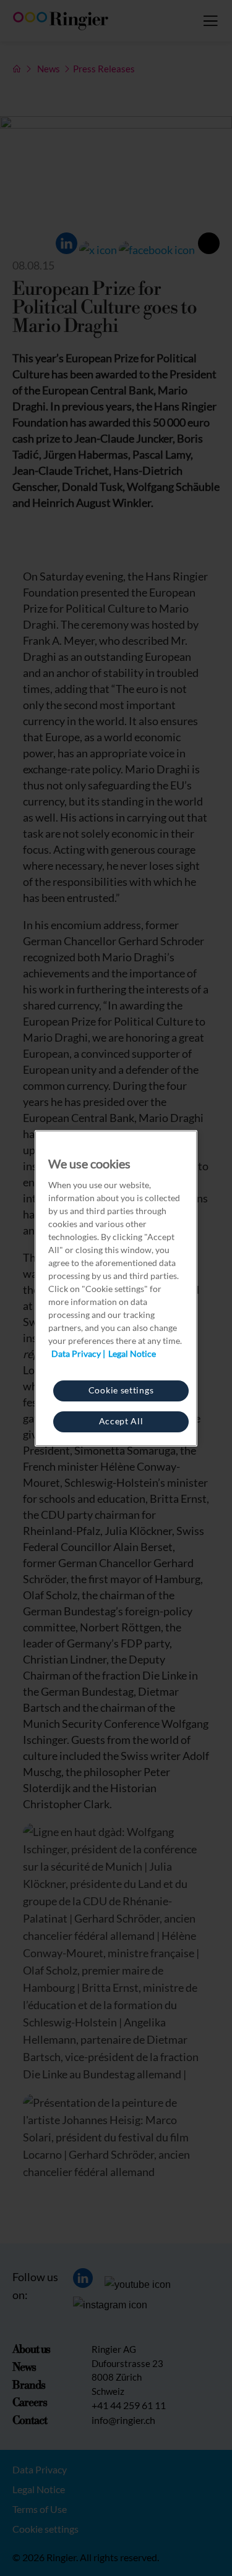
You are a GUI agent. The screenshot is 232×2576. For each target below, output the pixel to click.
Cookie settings (121, 1390)
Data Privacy (76, 1354)
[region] (116, 1288)
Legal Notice (132, 1354)
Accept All (121, 1421)
